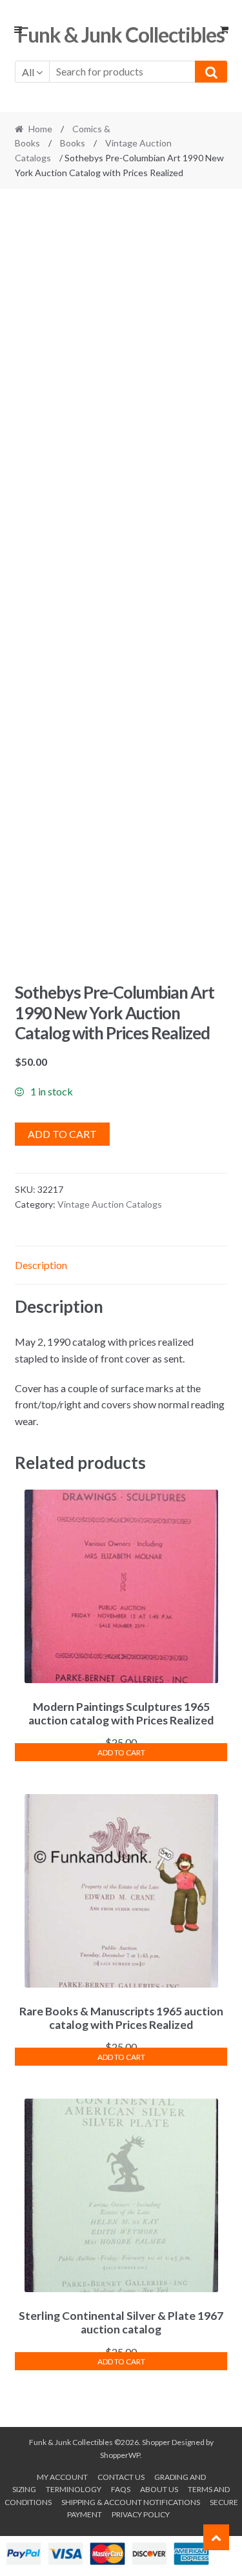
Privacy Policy (141, 2514)
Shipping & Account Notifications (131, 2502)
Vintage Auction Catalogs (110, 1204)
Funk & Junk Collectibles (121, 35)
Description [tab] (41, 1265)
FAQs (121, 2489)
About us (159, 2489)
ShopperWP (120, 2455)
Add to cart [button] (121, 1752)
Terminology (74, 2489)
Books (73, 143)
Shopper (156, 2442)
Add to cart (62, 1134)
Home (40, 129)
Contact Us (121, 2477)
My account (62, 2477)
